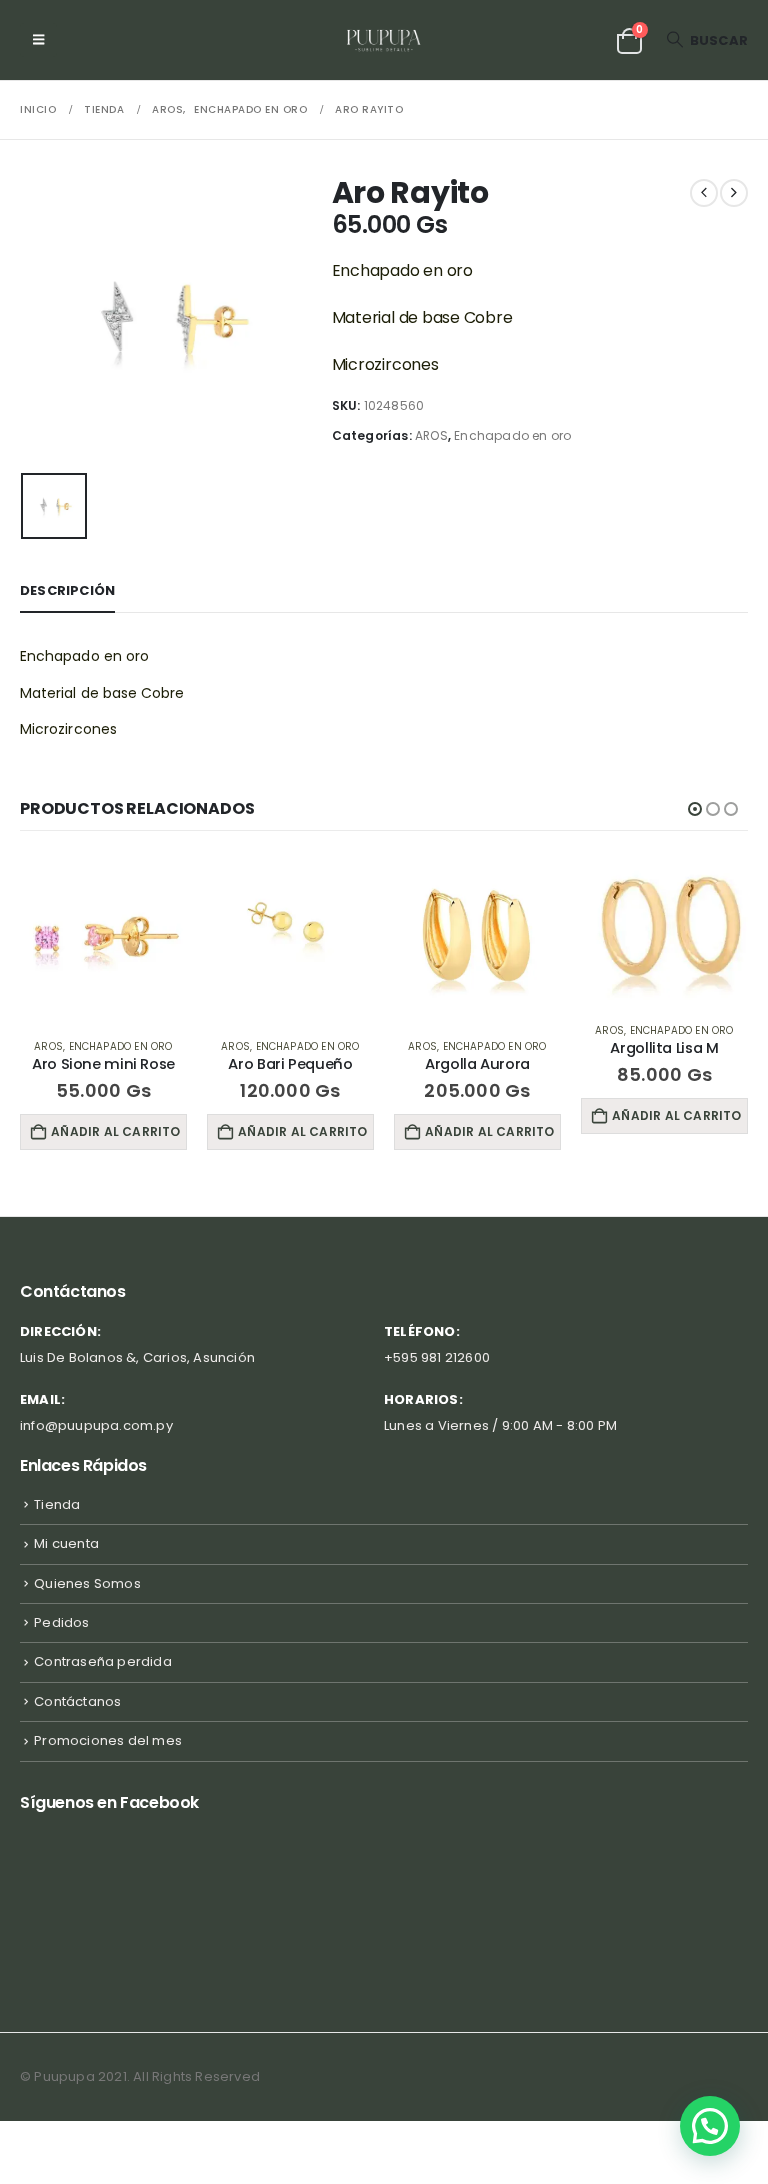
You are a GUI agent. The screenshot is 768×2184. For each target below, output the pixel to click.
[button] (38, 40)
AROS (431, 435)
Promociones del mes (108, 1740)
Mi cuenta (66, 1543)
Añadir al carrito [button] (115, 1131)
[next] (734, 193)
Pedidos (61, 1622)
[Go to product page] (103, 938)
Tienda (57, 1504)
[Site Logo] (384, 40)
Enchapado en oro (512, 435)
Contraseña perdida (103, 1661)
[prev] (704, 193)
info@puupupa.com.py (96, 1425)
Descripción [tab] (67, 590)
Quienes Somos (87, 1583)
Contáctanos (77, 1701)
